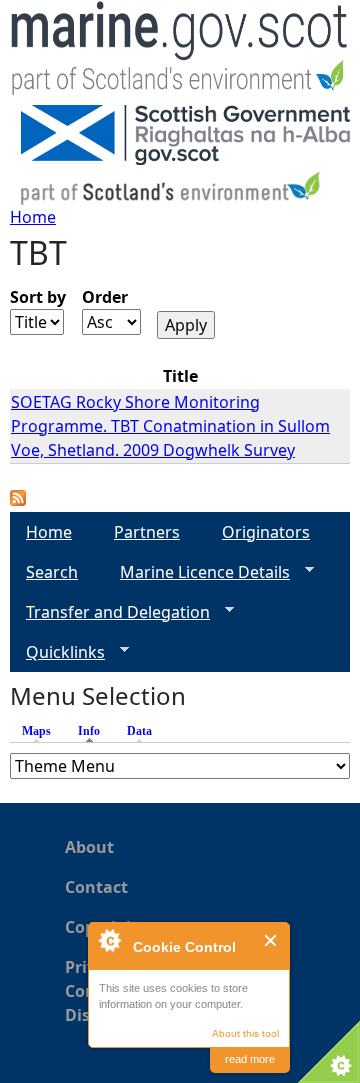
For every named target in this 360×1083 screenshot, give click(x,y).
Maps (36, 731)
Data (139, 731)
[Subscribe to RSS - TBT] (18, 500)
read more (250, 1059)
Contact (96, 887)
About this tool (245, 1033)
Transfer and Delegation (110, 612)
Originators (266, 532)
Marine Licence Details (197, 572)
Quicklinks (57, 652)
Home (33, 217)
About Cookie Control (109, 940)
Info (94, 731)
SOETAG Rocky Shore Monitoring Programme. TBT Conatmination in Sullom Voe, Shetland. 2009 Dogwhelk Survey (170, 426)
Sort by (38, 297)
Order (105, 297)
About (89, 847)
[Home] (180, 52)
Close (271, 940)
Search (52, 572)
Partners (147, 532)
